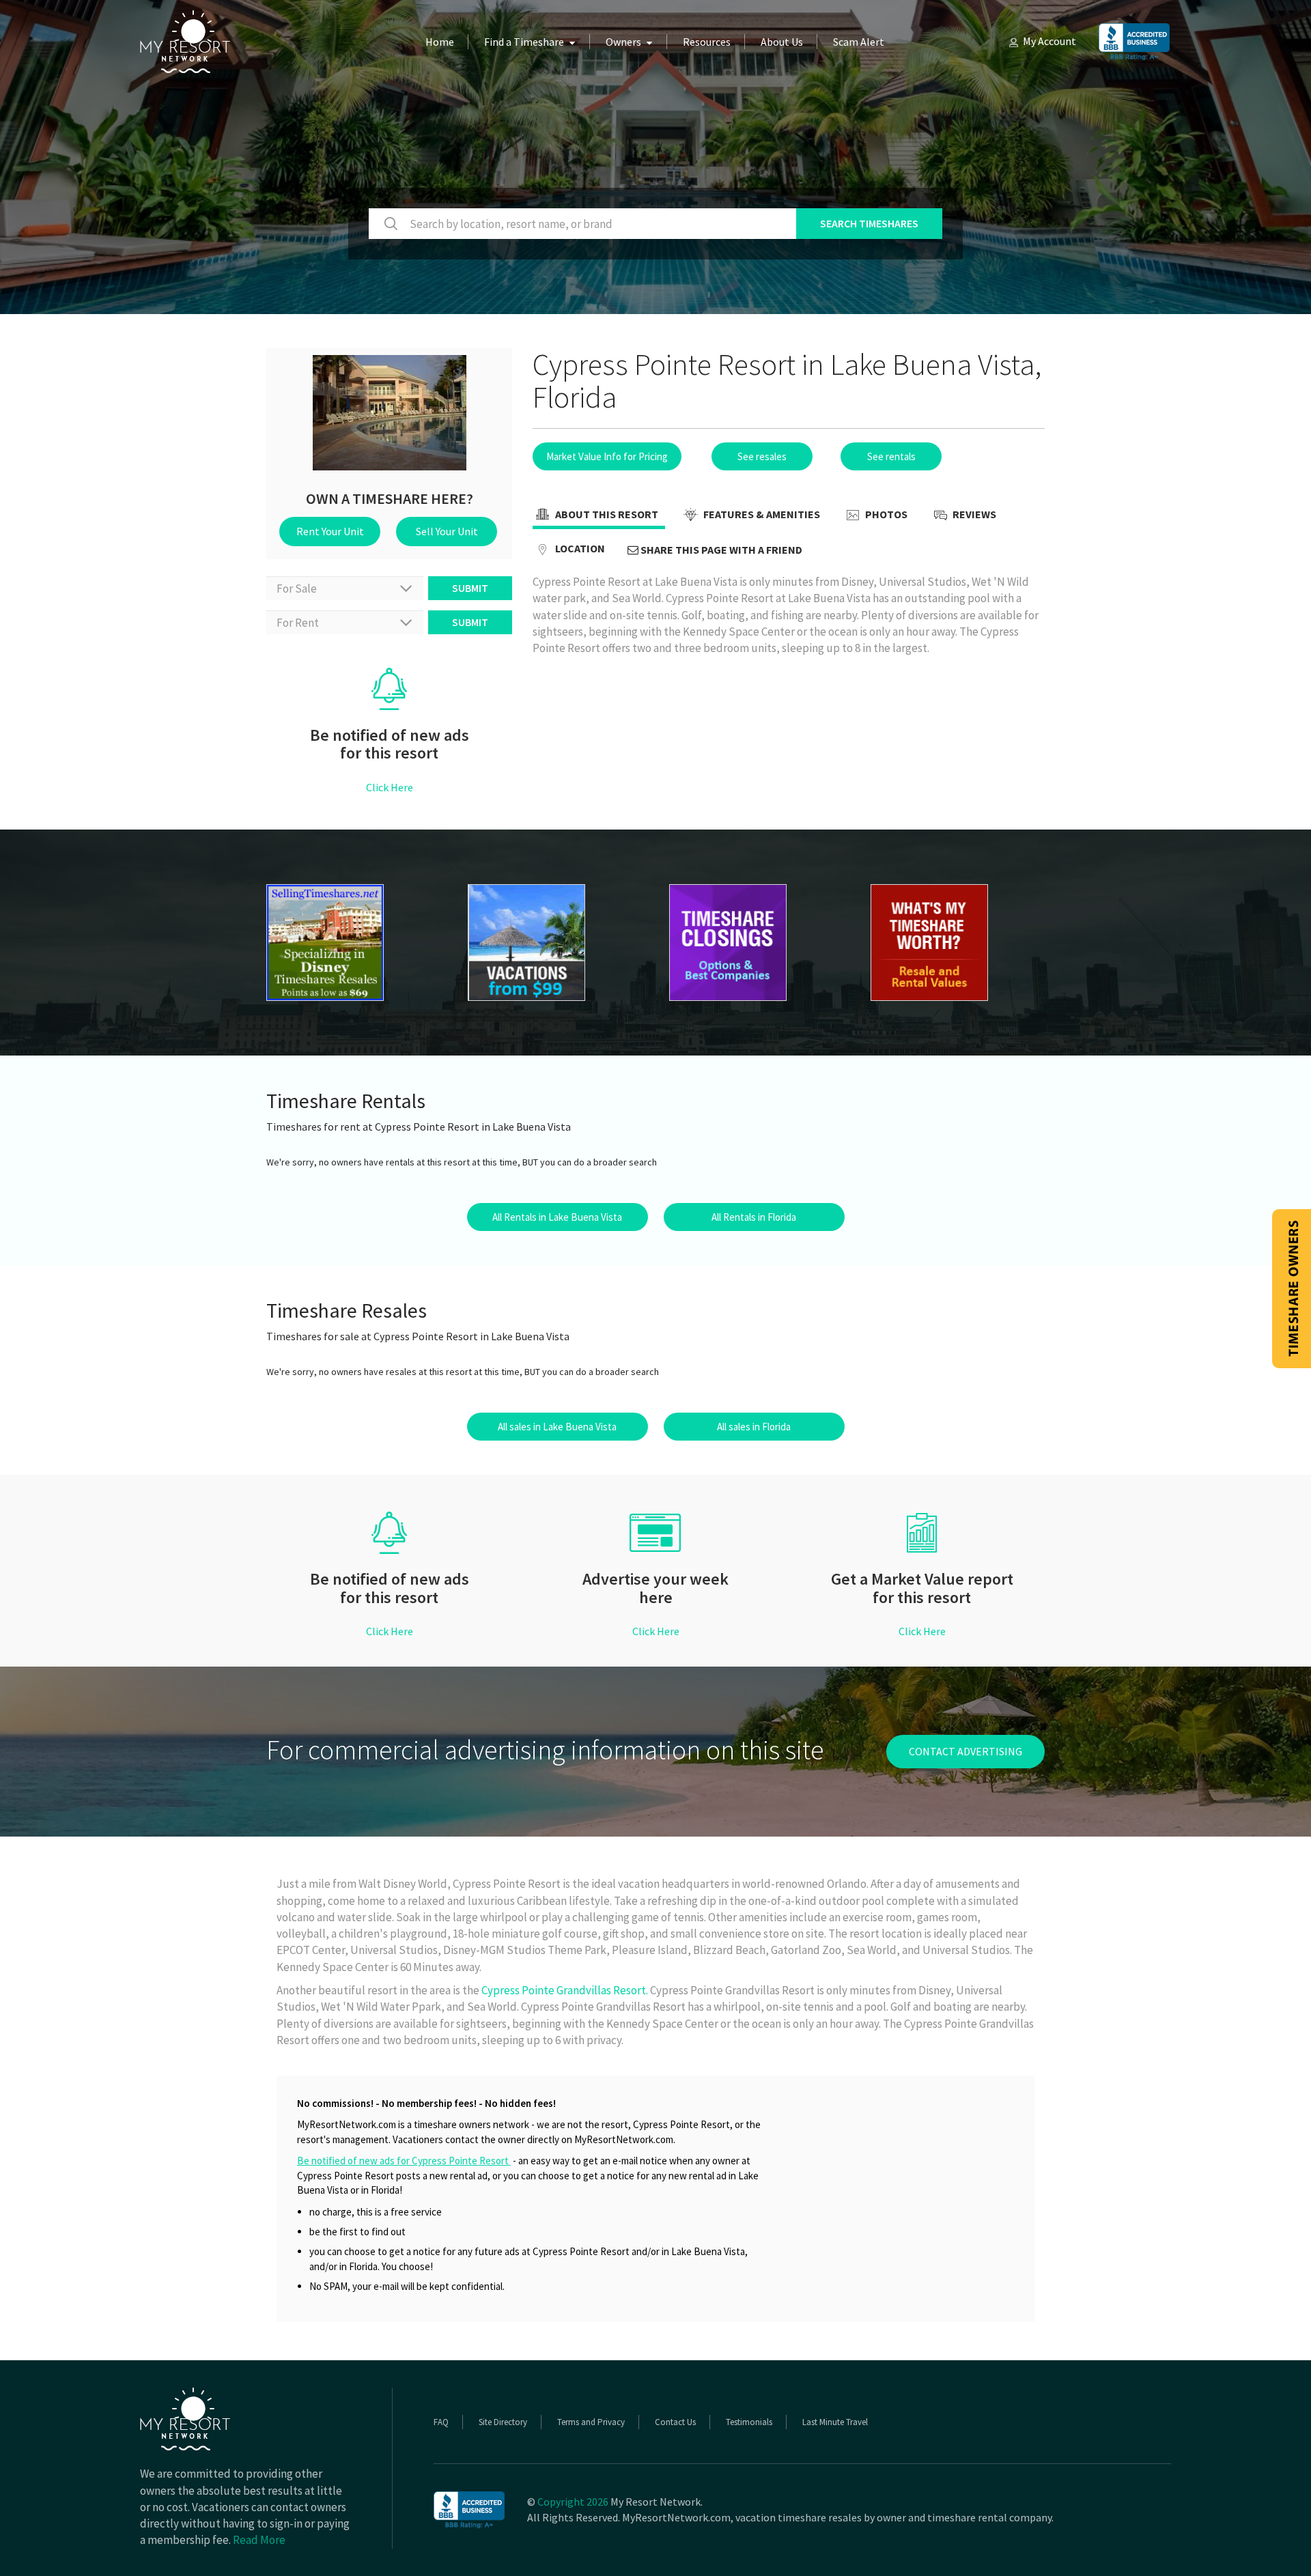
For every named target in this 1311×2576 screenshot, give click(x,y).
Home (440, 42)
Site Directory (503, 2422)
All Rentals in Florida (754, 1217)
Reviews (973, 514)
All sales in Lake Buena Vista (557, 1427)
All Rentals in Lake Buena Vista (557, 1217)
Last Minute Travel (835, 2422)
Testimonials (749, 2422)
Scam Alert (859, 42)
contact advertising (965, 1751)
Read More (259, 2540)
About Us (782, 42)
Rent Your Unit (330, 531)
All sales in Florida (754, 1427)
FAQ (441, 2422)
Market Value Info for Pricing (607, 456)
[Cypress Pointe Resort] (353, 943)
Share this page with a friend (720, 550)
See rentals (891, 456)
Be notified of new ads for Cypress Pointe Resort (404, 2161)
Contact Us (675, 2422)
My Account (1049, 41)
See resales (762, 456)
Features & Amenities (761, 514)
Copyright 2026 (573, 2502)
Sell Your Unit (447, 531)
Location (579, 548)
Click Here (390, 787)
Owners (623, 42)
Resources (707, 42)
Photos (885, 514)
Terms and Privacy (591, 2422)
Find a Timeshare (524, 42)
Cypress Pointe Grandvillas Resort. (565, 1990)
